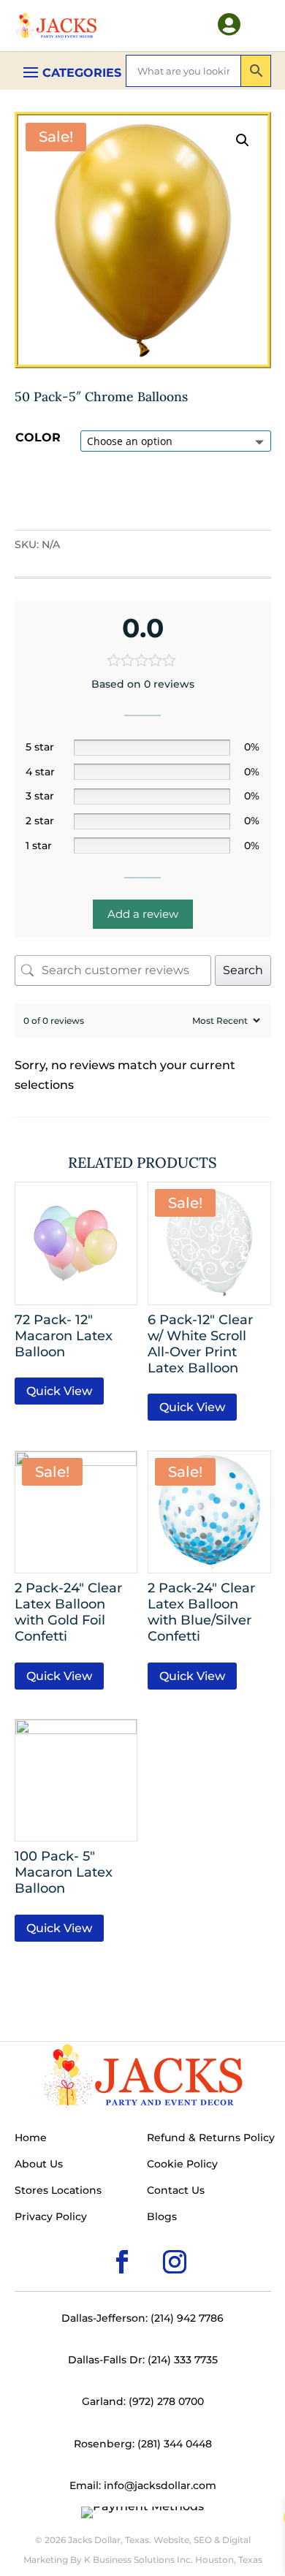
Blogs (162, 2217)
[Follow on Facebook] (99, 2238)
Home (31, 2138)
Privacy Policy (51, 2217)
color (38, 437)
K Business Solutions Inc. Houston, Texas (173, 2560)
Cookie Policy (182, 2165)
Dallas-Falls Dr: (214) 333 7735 (143, 2360)
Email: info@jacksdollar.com (143, 2485)
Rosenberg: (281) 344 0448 (143, 2444)
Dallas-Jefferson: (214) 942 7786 (142, 2318)
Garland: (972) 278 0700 (143, 2401)
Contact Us (176, 2191)
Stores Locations (58, 2191)
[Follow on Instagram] (151, 2238)
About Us (39, 2165)
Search (243, 970)
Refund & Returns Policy (211, 2138)
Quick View (59, 1391)
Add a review (143, 914)
